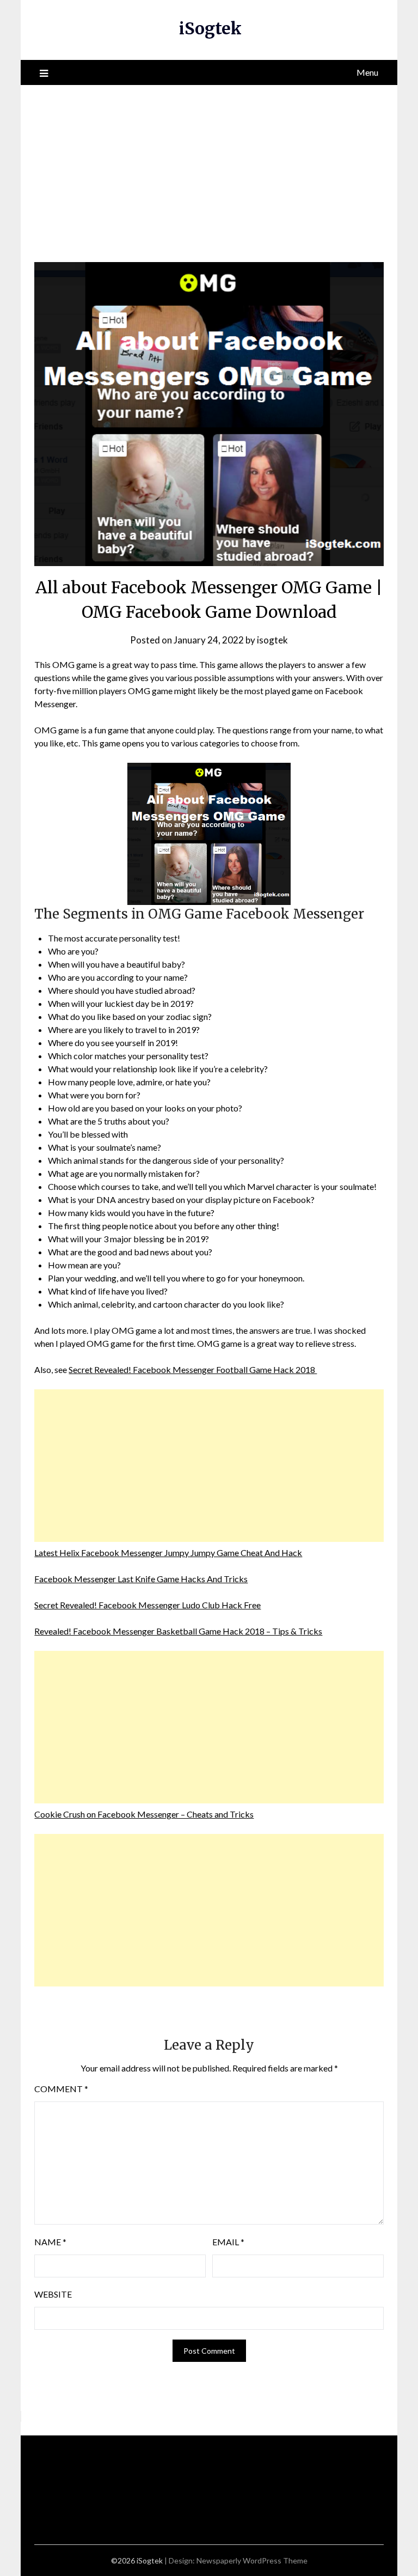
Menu (367, 72)
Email (228, 2242)
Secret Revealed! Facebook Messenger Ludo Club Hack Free (147, 1605)
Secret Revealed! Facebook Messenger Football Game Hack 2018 (193, 1369)
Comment (61, 2089)
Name (50, 2242)
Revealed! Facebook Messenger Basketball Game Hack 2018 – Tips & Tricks (178, 1631)
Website (53, 2294)
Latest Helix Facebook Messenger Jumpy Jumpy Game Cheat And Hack (168, 1553)
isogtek (272, 640)
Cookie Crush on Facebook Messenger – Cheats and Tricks (144, 1814)
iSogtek (210, 28)
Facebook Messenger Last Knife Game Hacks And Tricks (141, 1579)
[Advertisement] (209, 167)
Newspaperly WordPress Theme (252, 2560)
